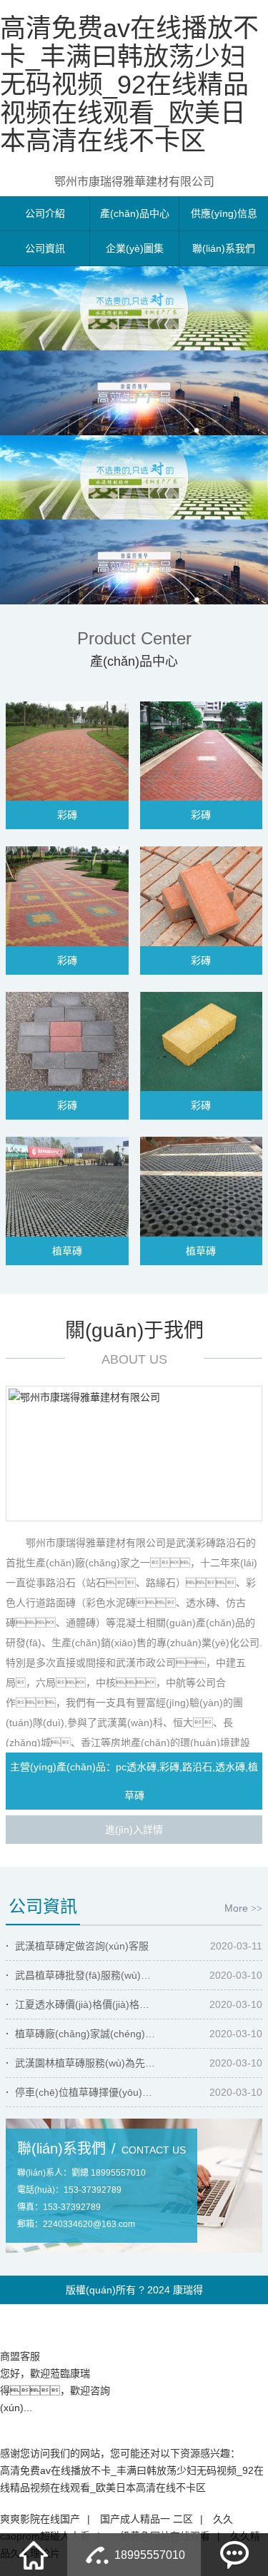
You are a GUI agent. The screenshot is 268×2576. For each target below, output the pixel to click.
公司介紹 (45, 213)
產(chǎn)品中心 (135, 213)
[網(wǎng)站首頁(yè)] (34, 2555)
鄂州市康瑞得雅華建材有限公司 (134, 182)
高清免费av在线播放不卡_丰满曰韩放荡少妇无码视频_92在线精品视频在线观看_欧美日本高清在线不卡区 (129, 85)
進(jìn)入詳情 (134, 1830)
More (243, 1908)
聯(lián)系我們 (224, 248)
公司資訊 (45, 248)
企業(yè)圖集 (135, 248)
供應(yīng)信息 (224, 213)
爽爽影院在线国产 (40, 2519)
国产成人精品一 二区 (147, 2519)
